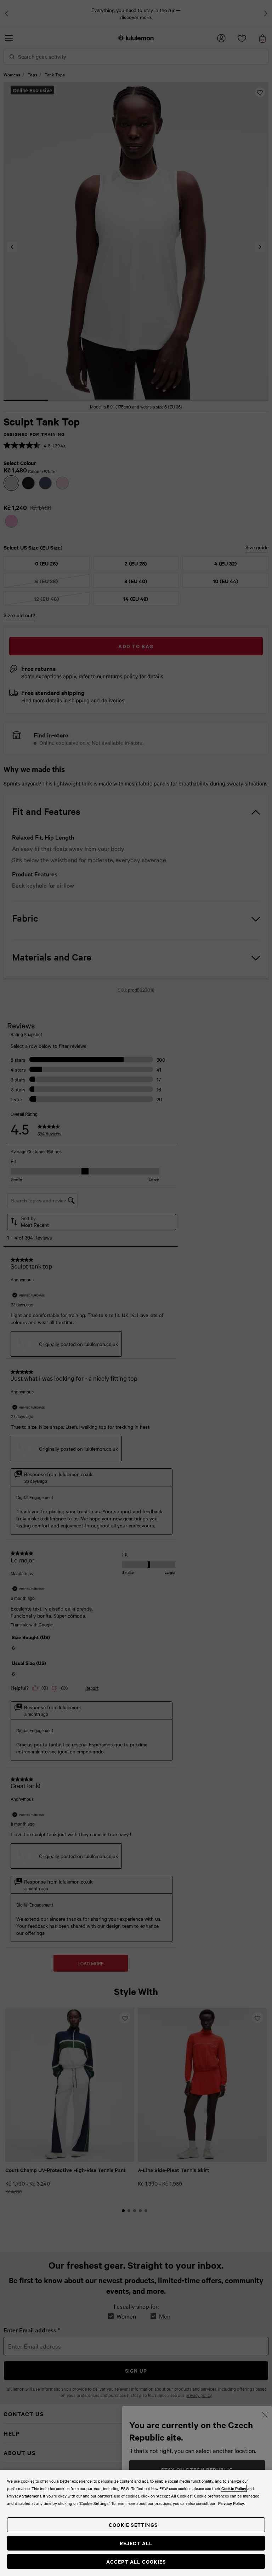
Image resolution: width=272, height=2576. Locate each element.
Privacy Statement (24, 2496)
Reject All (136, 2543)
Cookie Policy (234, 2488)
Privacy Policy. (231, 2503)
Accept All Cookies (136, 2561)
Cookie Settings (133, 2525)
